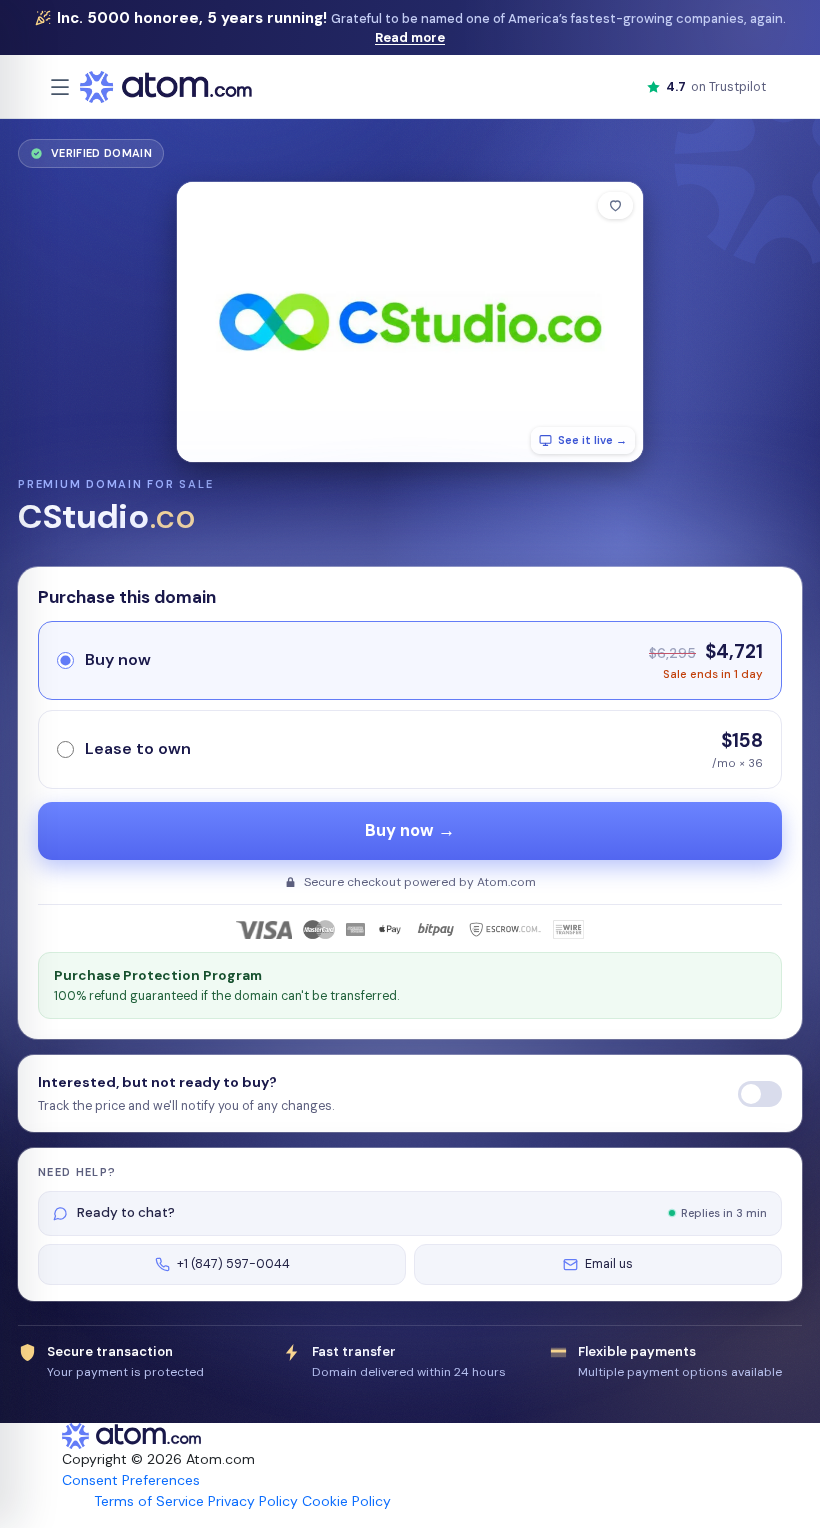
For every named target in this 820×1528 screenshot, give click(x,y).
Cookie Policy (346, 1501)
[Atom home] (166, 87)
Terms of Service (149, 1501)
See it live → (592, 440)
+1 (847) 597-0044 (233, 1264)
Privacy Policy (253, 1501)
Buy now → (410, 830)
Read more (410, 37)
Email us (609, 1264)
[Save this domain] (615, 205)
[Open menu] (60, 87)
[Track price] (760, 1094)
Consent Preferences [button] (131, 1480)
